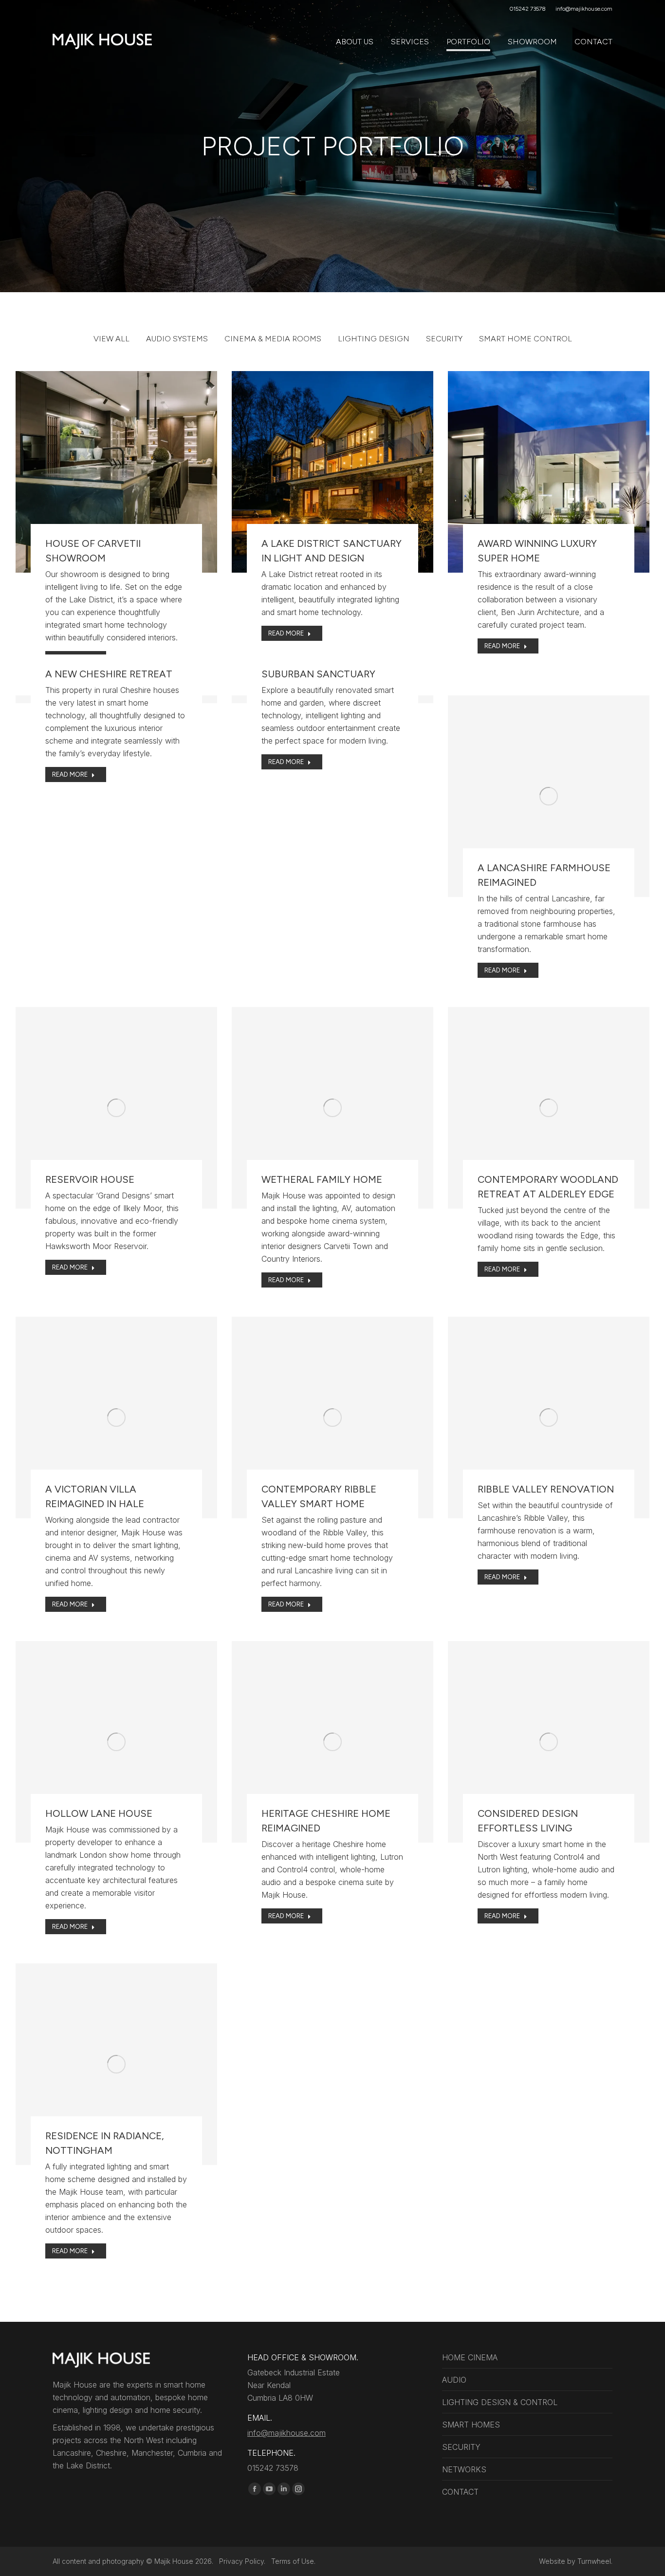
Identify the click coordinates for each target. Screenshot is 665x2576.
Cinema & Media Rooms (273, 339)
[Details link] (116, 448)
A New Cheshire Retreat (109, 674)
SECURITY (461, 2447)
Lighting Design (374, 339)
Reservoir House (90, 1179)
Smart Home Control (526, 339)
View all (111, 339)
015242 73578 (528, 9)
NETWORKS (464, 2469)
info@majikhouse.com (286, 2433)
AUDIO (454, 2380)
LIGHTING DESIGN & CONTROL (500, 2402)
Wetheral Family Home (322, 1179)
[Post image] (116, 472)
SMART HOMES (471, 2425)
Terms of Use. (293, 2561)
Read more (70, 659)
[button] (510, 16)
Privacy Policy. (245, 2561)
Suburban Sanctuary (318, 674)
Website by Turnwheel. (576, 2561)
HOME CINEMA (470, 2357)
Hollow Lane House (99, 1813)
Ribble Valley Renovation (546, 1489)
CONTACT (460, 2492)
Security (444, 339)
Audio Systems (177, 339)
